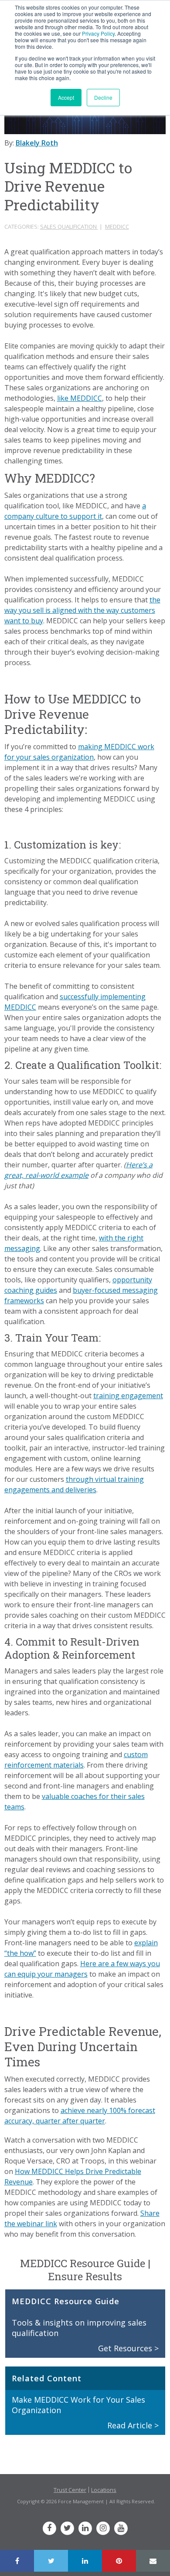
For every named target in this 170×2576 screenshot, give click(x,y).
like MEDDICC (80, 398)
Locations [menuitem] (104, 2490)
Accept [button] (66, 97)
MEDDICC (117, 226)
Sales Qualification (69, 226)
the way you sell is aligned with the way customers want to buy (82, 610)
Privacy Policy (98, 33)
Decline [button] (103, 97)
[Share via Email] (153, 2561)
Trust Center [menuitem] (70, 2490)
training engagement (128, 1396)
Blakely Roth (37, 143)
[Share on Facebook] (17, 2561)
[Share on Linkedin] (85, 2561)
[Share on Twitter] (51, 2561)
